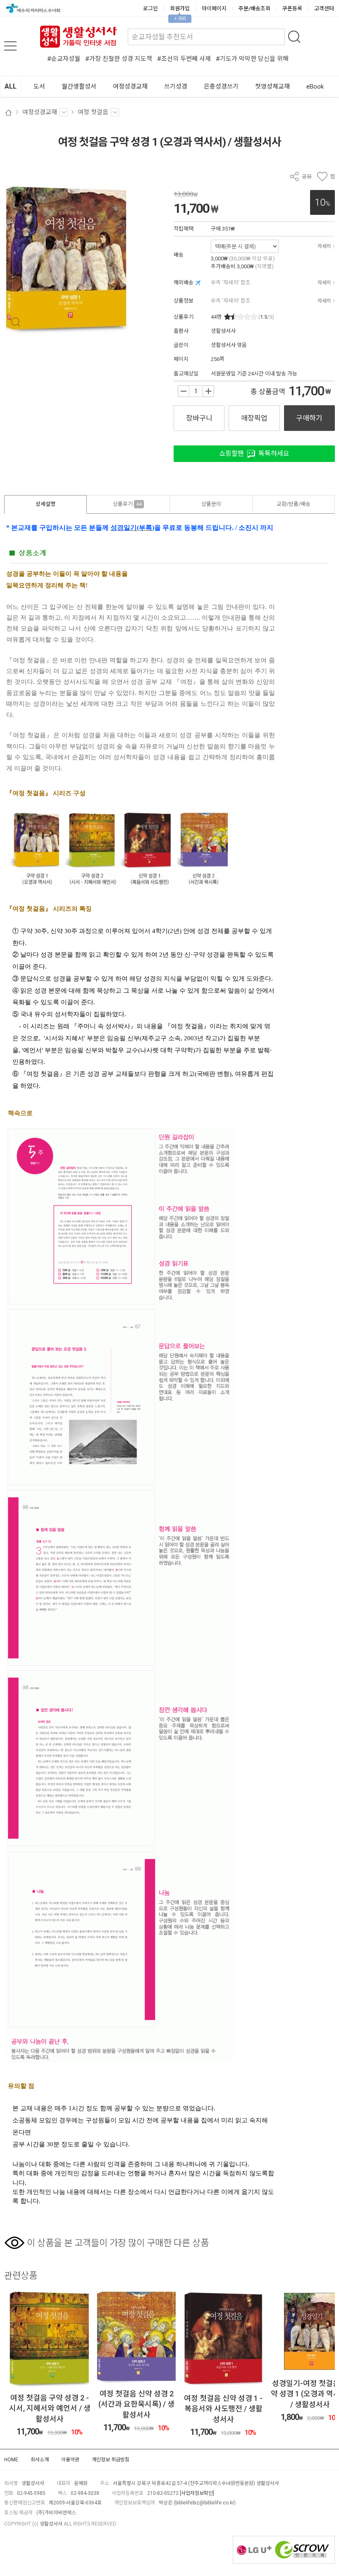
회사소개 (40, 2460)
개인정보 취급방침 (111, 2460)
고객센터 (324, 8)
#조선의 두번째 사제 (184, 59)
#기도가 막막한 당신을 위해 (252, 59)
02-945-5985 (31, 2493)
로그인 (150, 8)
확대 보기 (16, 322)
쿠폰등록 (292, 8)
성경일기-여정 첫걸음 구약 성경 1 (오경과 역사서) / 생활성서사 (223, 2394)
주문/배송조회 (254, 8)
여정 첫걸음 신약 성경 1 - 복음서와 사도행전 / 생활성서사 (136, 2409)
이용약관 (70, 2460)
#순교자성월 (64, 59)
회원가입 (180, 8)
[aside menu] (10, 46)
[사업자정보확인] (197, 2493)
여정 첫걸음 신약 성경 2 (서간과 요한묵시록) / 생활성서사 (50, 2404)
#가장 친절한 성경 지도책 (119, 59)
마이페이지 (214, 8)
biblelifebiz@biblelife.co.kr (205, 2503)
